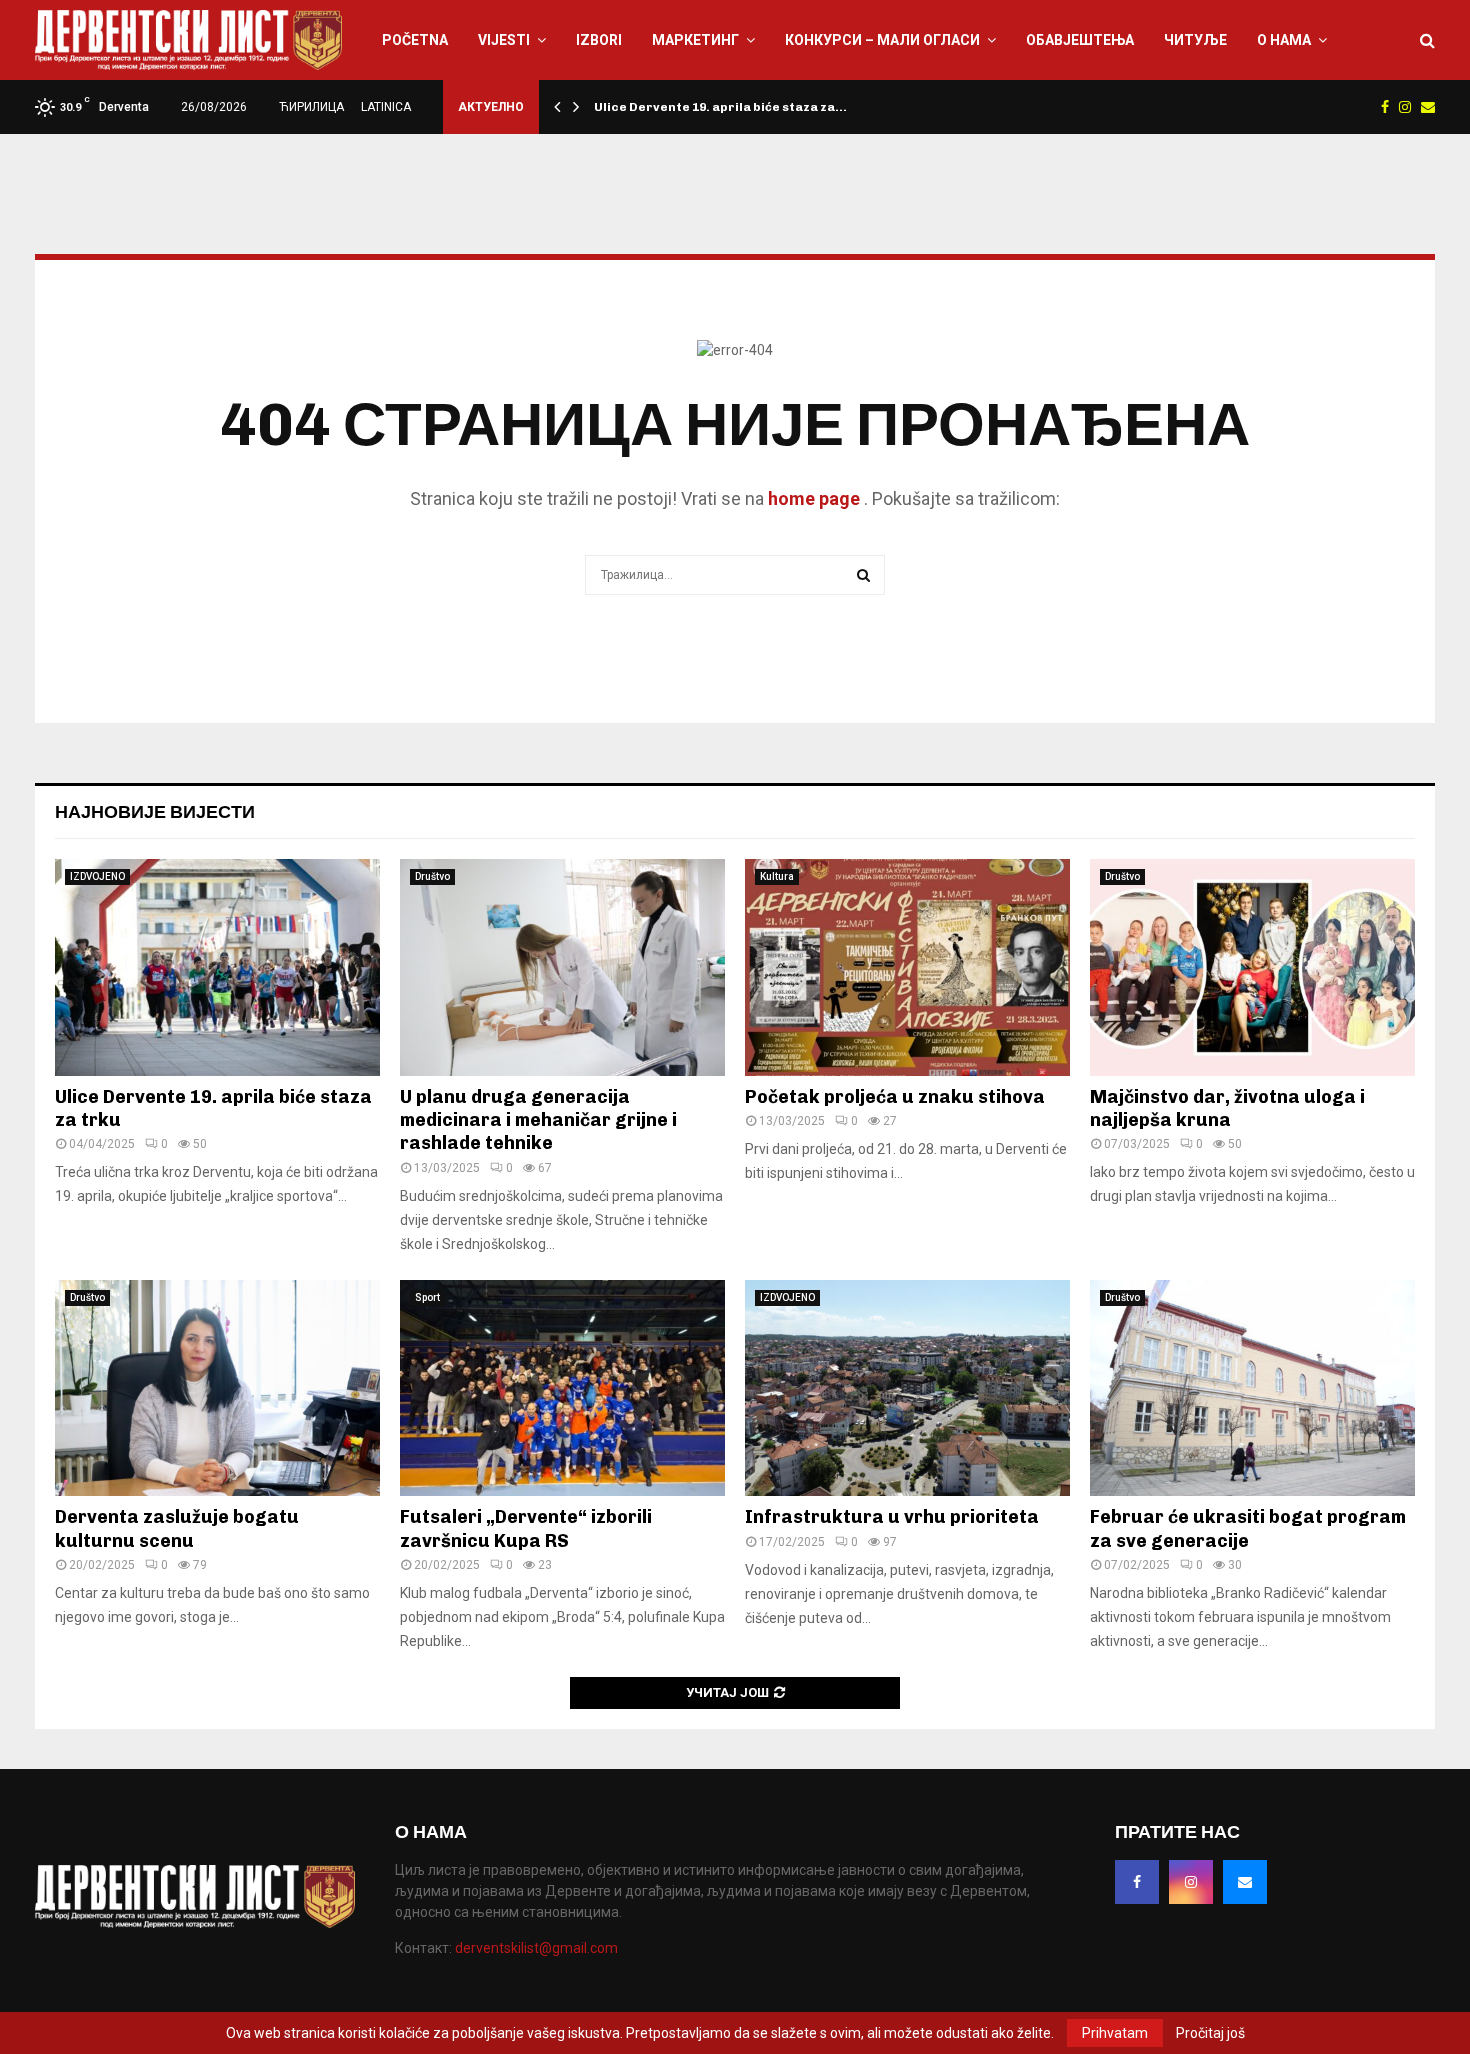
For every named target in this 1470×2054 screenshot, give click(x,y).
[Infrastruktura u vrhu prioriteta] (907, 1388)
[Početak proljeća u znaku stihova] (907, 967)
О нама (1284, 40)
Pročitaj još (1210, 2033)
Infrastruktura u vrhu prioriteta (892, 1517)
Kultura (777, 876)
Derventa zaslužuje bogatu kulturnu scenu (177, 1528)
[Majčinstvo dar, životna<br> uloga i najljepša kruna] (1252, 967)
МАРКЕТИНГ (695, 40)
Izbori (599, 40)
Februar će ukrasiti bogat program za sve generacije (1248, 1528)
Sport (427, 1297)
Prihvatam (1115, 2033)
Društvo (432, 876)
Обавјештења (1080, 40)
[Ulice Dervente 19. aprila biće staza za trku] (217, 967)
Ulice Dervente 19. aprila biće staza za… (720, 107)
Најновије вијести (155, 812)
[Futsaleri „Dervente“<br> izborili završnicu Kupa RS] (562, 1388)
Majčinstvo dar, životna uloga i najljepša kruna (1227, 1108)
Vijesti (504, 40)
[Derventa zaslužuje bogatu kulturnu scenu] (217, 1388)
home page (814, 498)
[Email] (1245, 1882)
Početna (415, 40)
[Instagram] (1191, 1882)
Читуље (1195, 40)
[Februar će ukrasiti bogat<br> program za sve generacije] (1252, 1388)
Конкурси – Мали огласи (882, 40)
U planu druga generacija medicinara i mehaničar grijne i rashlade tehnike (538, 1120)
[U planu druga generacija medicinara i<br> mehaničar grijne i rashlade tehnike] (562, 967)
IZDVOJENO (97, 876)
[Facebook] (1137, 1882)
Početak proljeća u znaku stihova (895, 1097)
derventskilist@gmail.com (536, 1948)
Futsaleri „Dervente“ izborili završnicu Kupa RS (526, 1528)
